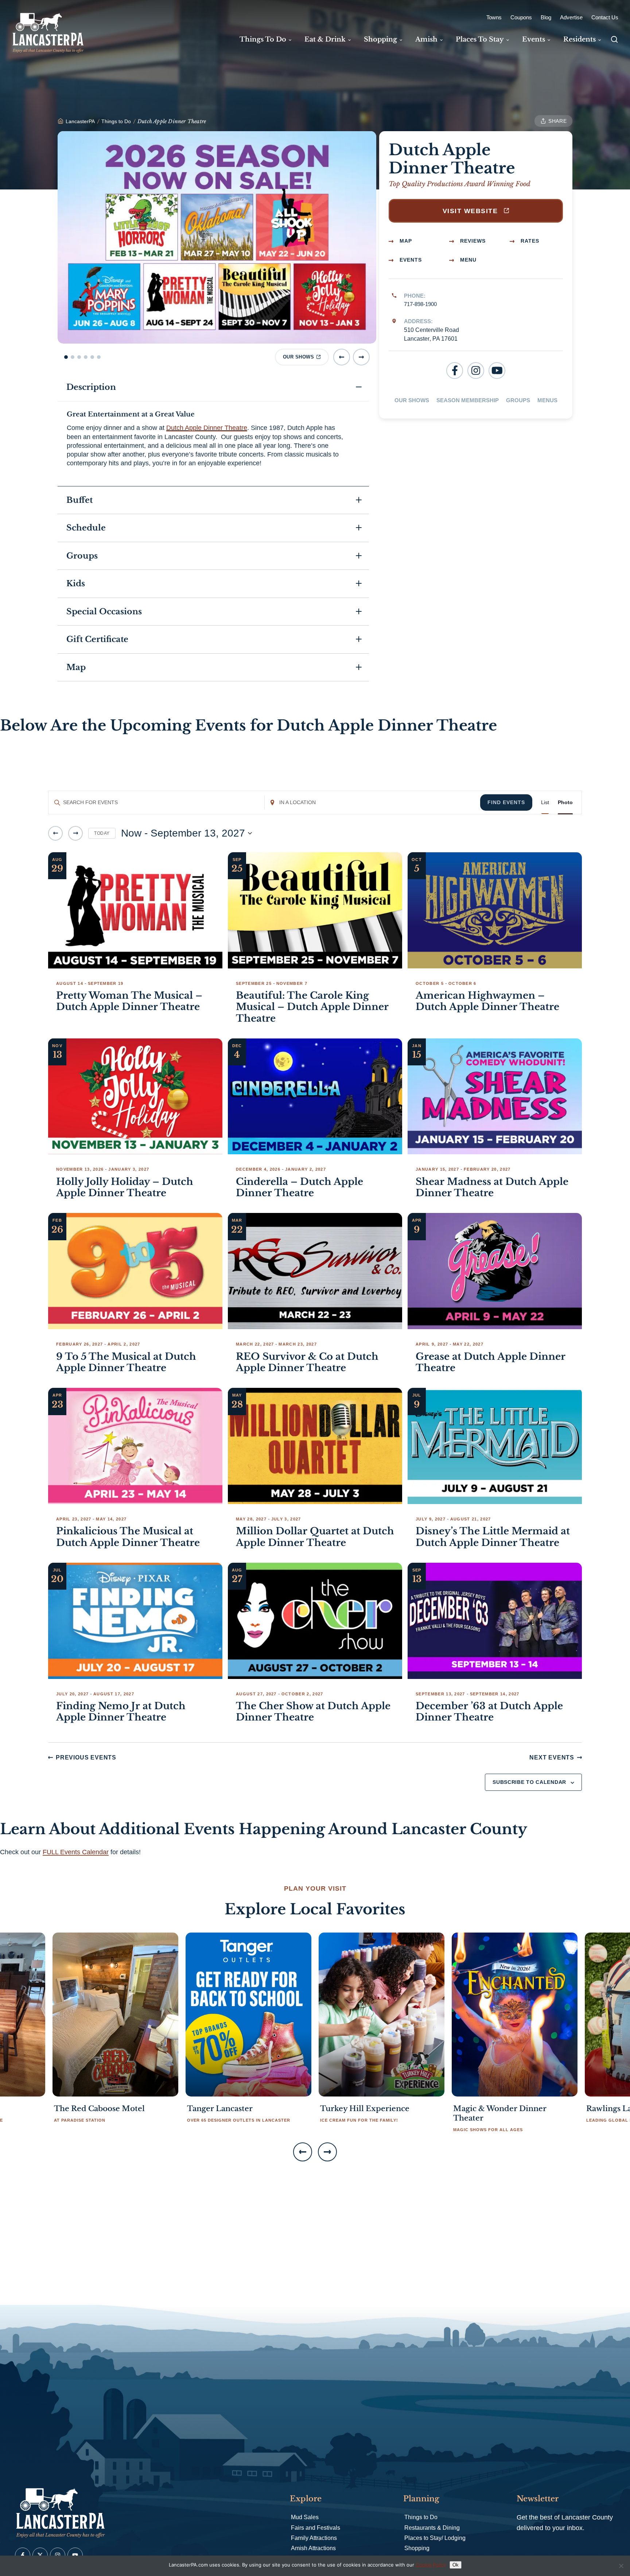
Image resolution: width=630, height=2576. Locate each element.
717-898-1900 (420, 304)
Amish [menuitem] (426, 39)
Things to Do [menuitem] (263, 39)
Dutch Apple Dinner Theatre (207, 428)
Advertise (571, 17)
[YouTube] (497, 371)
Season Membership (468, 400)
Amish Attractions (313, 2548)
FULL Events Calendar (76, 1852)
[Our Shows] (217, 237)
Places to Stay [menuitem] (480, 39)
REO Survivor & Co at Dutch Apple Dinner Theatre (307, 1362)
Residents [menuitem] (580, 39)
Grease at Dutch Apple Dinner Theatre (491, 1362)
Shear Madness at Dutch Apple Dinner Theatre (492, 1187)
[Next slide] (361, 357)
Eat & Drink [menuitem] (325, 39)
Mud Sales (305, 2517)
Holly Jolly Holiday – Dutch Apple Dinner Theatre (125, 1187)
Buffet (79, 500)
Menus (547, 400)
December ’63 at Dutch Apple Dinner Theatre (489, 1712)
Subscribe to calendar (529, 1782)
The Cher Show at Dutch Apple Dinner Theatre (313, 1712)
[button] (66, 357)
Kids (76, 584)
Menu (467, 260)
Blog (546, 17)
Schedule (86, 528)
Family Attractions (314, 2538)
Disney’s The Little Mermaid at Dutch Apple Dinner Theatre (493, 1537)
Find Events (506, 802)
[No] (621, 2566)
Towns (494, 17)
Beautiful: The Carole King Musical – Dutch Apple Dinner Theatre (312, 1007)
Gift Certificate (97, 639)
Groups (518, 400)
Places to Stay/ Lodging (435, 2538)
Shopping (417, 2548)
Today (102, 833)
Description (91, 387)
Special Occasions (104, 612)
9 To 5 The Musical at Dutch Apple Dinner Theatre (126, 1362)
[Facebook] (455, 371)
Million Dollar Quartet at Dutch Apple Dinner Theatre (315, 1537)
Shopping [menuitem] (380, 39)
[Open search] (614, 39)
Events (410, 260)
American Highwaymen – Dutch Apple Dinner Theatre (487, 1001)
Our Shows (412, 400)
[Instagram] (476, 371)
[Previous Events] (55, 833)
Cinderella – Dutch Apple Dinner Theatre (300, 1187)
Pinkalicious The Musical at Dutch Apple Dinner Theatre (128, 1537)
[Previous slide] (342, 357)
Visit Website (471, 211)
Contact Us (605, 17)
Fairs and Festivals (316, 2528)
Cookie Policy (431, 2565)
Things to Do (421, 2517)
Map (405, 241)
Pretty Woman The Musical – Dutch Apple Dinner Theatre (129, 1001)
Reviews (472, 241)
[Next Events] (75, 833)
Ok (456, 2565)
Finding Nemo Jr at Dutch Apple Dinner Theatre (121, 1712)
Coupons (521, 17)
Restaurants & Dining (432, 2528)
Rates (529, 241)
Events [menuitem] (534, 39)
